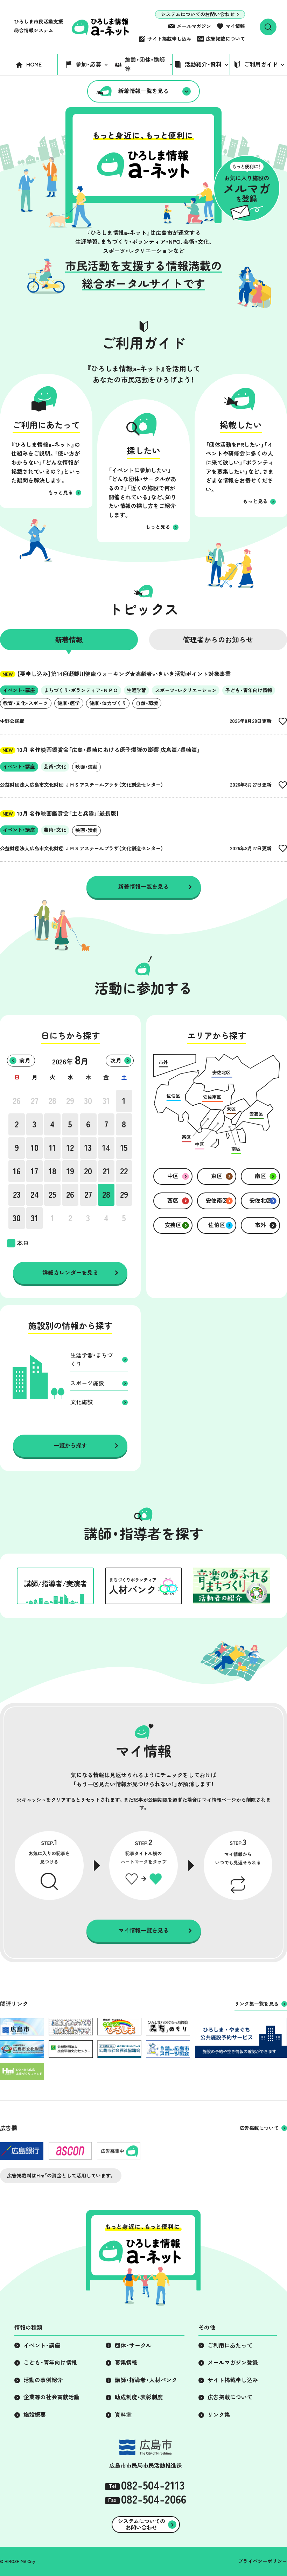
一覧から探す (70, 1445)
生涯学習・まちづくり (92, 1360)
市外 (260, 1225)
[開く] (268, 27)
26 (17, 1101)
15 (124, 1148)
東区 (217, 1176)
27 (35, 1101)
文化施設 (82, 1402)
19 (70, 1171)
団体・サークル (133, 2345)
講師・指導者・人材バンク (146, 2380)
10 (35, 1148)
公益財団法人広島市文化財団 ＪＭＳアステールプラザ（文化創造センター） (82, 785)
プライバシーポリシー (262, 2561)
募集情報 (126, 2363)
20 (88, 1171)
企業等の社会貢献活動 (51, 2397)
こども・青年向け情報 (50, 2363)
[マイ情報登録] (283, 721)
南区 (260, 1176)
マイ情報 (235, 26)
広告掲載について (225, 39)
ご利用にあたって (230, 2345)
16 (17, 1171)
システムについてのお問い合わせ (198, 14)
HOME (34, 64)
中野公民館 (12, 721)
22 (124, 1171)
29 (70, 1101)
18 (52, 1171)
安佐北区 (260, 1201)
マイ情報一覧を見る (143, 1930)
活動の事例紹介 (43, 2380)
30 (88, 1101)
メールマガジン (194, 26)
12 (70, 1148)
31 (106, 1101)
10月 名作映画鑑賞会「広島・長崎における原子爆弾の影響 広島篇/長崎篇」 (101, 750)
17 (34, 1171)
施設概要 (35, 2415)
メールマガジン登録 (233, 2363)
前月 (25, 1061)
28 (52, 1101)
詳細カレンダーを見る (70, 1273)
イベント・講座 (42, 2345)
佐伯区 (217, 1225)
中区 (173, 1176)
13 (88, 1148)
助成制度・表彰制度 (139, 2397)
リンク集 (219, 2415)
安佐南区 (217, 1201)
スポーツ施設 (87, 1383)
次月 (116, 1061)
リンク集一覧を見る (257, 2004)
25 (52, 1195)
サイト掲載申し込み (169, 39)
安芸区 (173, 1225)
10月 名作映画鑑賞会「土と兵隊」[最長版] (60, 814)
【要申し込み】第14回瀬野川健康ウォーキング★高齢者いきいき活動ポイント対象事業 (117, 674)
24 (35, 1195)
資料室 (123, 2415)
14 (106, 1148)
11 (52, 1148)
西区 (173, 1201)
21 (106, 1171)
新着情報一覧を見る (143, 91)
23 (17, 1195)
